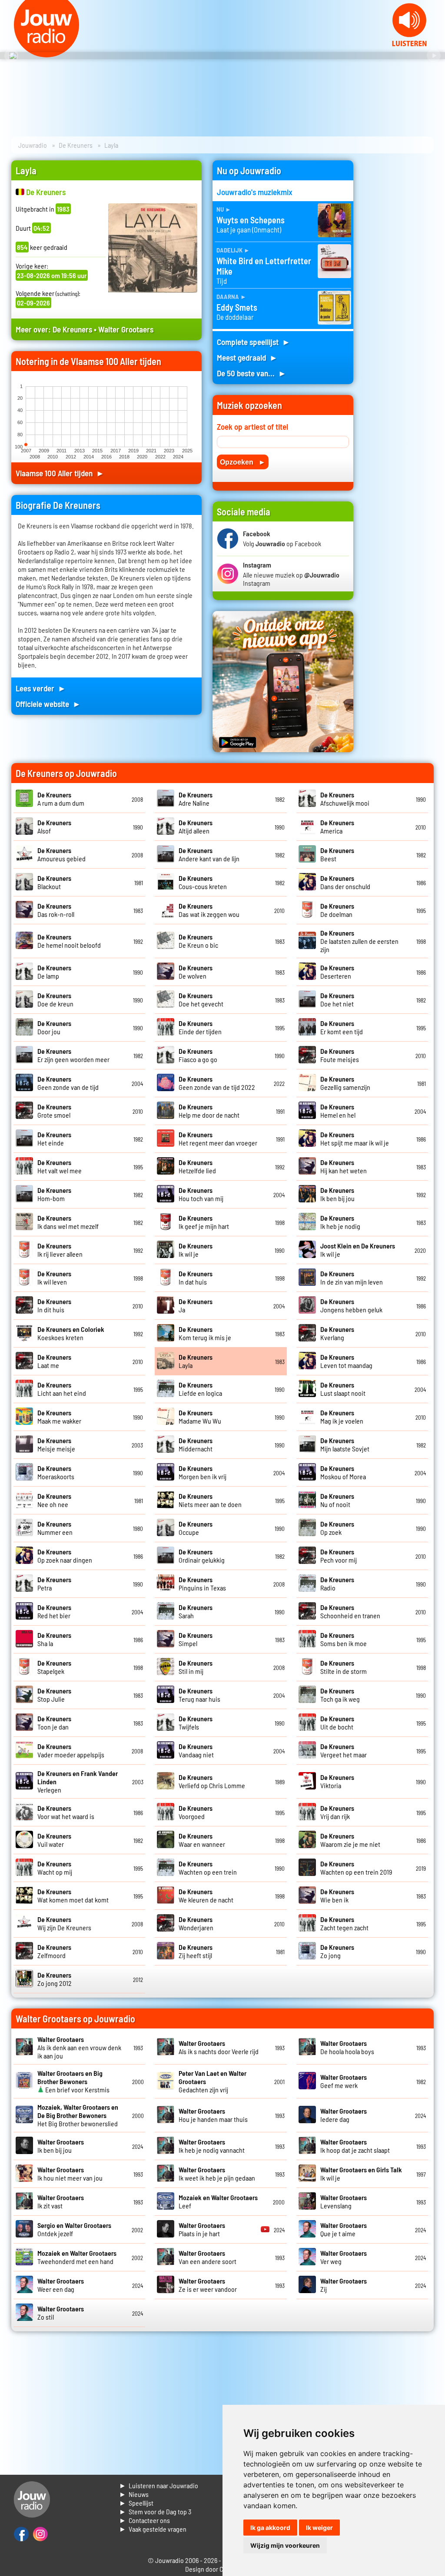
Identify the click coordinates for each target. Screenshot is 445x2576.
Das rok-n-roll (56, 910)
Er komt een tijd (342, 1027)
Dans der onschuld (345, 882)
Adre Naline (196, 799)
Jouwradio (33, 145)
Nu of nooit (337, 1500)
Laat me (54, 1361)
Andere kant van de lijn (209, 854)
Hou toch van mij (201, 1194)
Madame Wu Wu (200, 1417)
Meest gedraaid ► (247, 357)
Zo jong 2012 (55, 1979)
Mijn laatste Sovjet (345, 1444)
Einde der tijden (200, 1027)
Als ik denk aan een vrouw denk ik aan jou (79, 2047)
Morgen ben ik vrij (203, 1472)
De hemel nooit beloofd (69, 941)
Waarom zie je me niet (350, 1840)
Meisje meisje (56, 1444)
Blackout (54, 882)
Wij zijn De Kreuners (64, 1923)
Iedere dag (344, 2115)
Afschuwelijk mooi (345, 799)
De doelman (337, 910)
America (337, 827)
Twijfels (196, 1723)
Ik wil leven (54, 1278)
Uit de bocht (337, 1723)
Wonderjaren (196, 1923)
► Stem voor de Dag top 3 (155, 2511)
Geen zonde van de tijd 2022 (217, 1083)
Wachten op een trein (208, 1868)
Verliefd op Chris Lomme (212, 1781)
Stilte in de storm (344, 1667)
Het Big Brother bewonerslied (78, 2115)
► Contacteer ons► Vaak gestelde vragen (153, 2525)
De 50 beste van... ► (252, 373)
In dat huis (196, 1278)
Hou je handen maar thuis (213, 2115)
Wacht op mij (55, 1868)
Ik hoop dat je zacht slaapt (355, 2146)
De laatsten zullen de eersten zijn (359, 941)
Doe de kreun (55, 999)
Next (434, 56)
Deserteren (337, 972)
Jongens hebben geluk (351, 1305)
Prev (11, 56)
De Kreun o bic (198, 941)
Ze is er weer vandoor (208, 2285)
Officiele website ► (48, 704)
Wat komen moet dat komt (73, 1895)
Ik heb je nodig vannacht (212, 2146)
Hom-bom (54, 1194)
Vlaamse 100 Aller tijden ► (60, 473)
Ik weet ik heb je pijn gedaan (217, 2174)
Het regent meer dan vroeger (218, 1139)
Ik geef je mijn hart (204, 1222)
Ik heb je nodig (340, 1222)
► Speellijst (136, 2503)
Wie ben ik (337, 1895)
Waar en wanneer (202, 1840)
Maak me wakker (59, 1417)
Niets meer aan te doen (210, 1500)
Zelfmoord (54, 1951)
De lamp (54, 972)
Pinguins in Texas (202, 1583)
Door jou (54, 1027)
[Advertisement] (399, 291)
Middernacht (196, 1444)
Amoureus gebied (61, 854)
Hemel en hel (338, 1111)
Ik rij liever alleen (60, 1250)
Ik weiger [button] (319, 2528)
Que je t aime (344, 2229)
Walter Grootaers (126, 329)
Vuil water (54, 1840)
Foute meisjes (340, 1055)
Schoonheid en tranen (350, 1611)
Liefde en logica (200, 1389)
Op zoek (337, 1528)
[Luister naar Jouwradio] (409, 44)
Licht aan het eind (62, 1389)
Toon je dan (54, 1723)
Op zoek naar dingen (65, 1556)
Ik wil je (196, 1250)
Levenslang (344, 2201)
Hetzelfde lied (197, 1166)
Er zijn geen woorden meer (73, 1055)
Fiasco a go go (198, 1055)
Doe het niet (337, 999)
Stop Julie (54, 1695)
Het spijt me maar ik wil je (355, 1139)
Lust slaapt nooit (343, 1389)
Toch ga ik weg (340, 1695)
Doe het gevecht (201, 999)
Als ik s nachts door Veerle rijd (219, 2047)
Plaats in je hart (202, 2229)
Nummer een (55, 1528)
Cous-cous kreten (203, 882)
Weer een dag (61, 2285)
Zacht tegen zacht (344, 1923)
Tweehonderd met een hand (77, 2257)
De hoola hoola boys (347, 2047)
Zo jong (337, 1951)
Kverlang (337, 1333)
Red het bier (54, 1611)
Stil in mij (196, 1667)
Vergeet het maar (344, 1750)
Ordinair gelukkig (202, 1556)
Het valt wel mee (60, 1166)
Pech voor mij (339, 1556)
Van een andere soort (208, 2257)
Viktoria (337, 1781)
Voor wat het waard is (66, 1812)
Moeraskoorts (56, 1472)
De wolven (196, 972)
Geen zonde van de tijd (68, 1083)
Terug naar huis (199, 1695)
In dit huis (54, 1305)
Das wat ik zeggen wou (209, 910)
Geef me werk (344, 2081)
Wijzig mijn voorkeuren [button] (285, 2545)
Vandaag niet (196, 1750)
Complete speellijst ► (254, 342)
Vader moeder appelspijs (71, 1750)
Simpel (196, 1639)
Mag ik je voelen (342, 1417)
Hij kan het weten (344, 1166)
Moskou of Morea (343, 1472)
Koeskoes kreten (71, 1333)
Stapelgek (54, 1667)
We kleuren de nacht (206, 1895)
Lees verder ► (41, 688)
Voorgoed (196, 1812)
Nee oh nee (54, 1500)
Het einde (54, 1139)
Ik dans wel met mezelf (68, 1222)
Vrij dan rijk (337, 1812)
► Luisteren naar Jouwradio (159, 2485)
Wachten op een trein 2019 (356, 1868)
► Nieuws (134, 2494)
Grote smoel (54, 1111)
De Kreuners (76, 145)
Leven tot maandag (346, 1361)
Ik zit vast (61, 2201)
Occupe (196, 1528)
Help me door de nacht (209, 1111)
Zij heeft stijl (196, 1951)
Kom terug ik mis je (205, 1333)
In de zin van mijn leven (352, 1278)
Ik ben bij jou (337, 1194)
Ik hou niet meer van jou (70, 2174)
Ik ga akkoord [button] (270, 2528)
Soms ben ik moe (344, 1639)
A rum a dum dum (61, 799)
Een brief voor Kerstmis (73, 2081)
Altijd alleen (196, 827)
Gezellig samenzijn (345, 1083)
